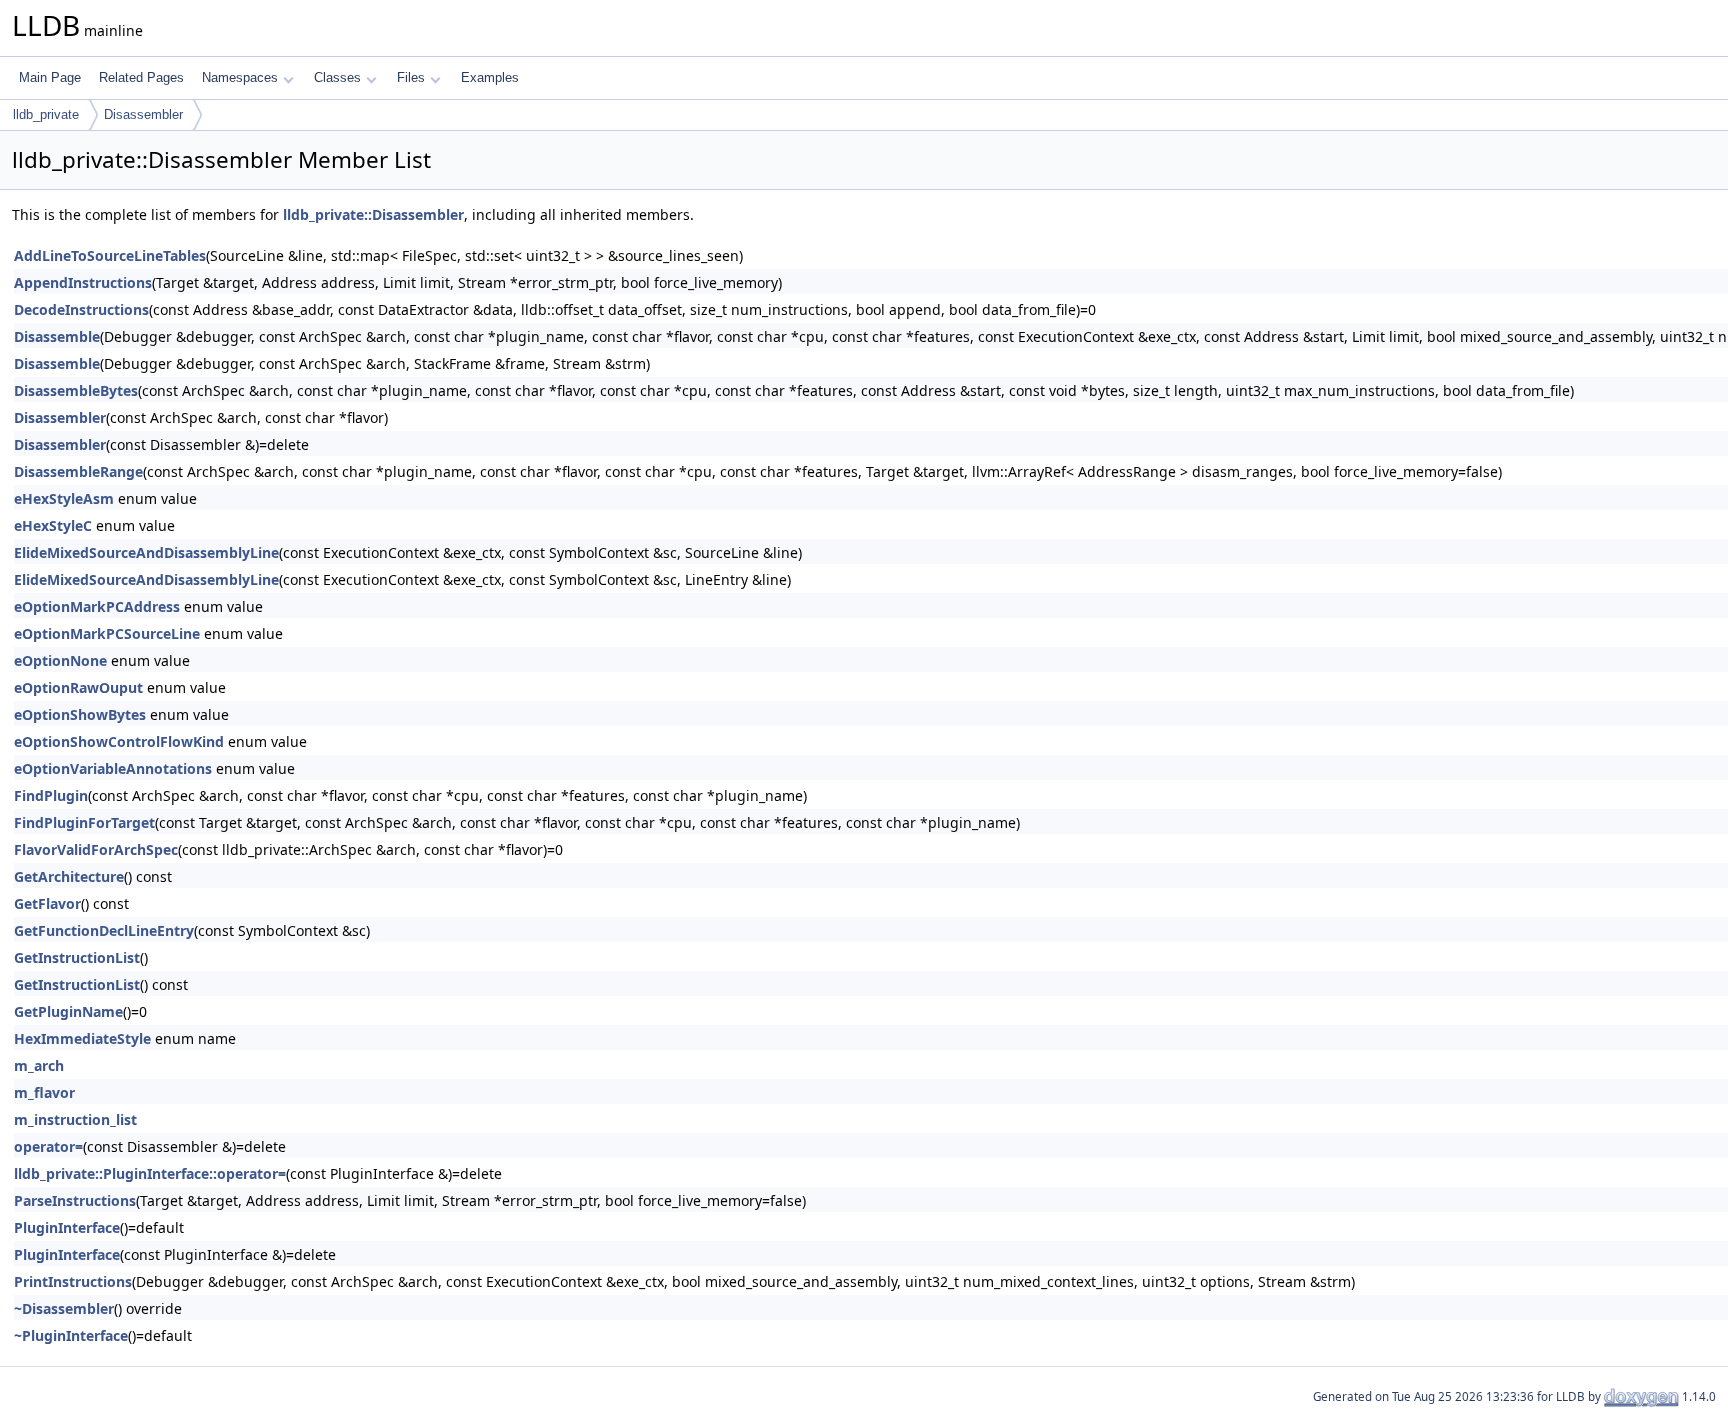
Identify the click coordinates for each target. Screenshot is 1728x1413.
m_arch (39, 1065)
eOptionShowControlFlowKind (119, 741)
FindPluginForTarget (84, 822)
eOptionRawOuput (78, 687)
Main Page (50, 77)
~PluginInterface (71, 1335)
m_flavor (44, 1092)
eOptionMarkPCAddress (97, 606)
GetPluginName (68, 1011)
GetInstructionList (77, 957)
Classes (337, 77)
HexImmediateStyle (82, 1038)
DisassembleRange (78, 471)
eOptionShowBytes (80, 714)
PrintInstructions (73, 1281)
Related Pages (141, 77)
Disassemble (57, 336)
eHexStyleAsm (64, 498)
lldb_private (46, 114)
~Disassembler (64, 1308)
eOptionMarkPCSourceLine (107, 633)
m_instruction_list (75, 1119)
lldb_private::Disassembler (373, 214)
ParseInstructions (75, 1200)
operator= (48, 1146)
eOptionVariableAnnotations (113, 768)
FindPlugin (51, 795)
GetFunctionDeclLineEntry (104, 930)
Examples (490, 77)
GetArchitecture (69, 876)
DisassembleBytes (76, 390)
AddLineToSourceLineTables (110, 255)
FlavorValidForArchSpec (96, 849)
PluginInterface (67, 1227)
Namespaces (240, 77)
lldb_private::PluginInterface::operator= (150, 1173)
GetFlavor (47, 903)
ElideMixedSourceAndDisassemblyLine (146, 552)
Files (411, 77)
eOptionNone (60, 660)
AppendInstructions (83, 282)
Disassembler (143, 114)
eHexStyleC (53, 525)
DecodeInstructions (81, 309)
